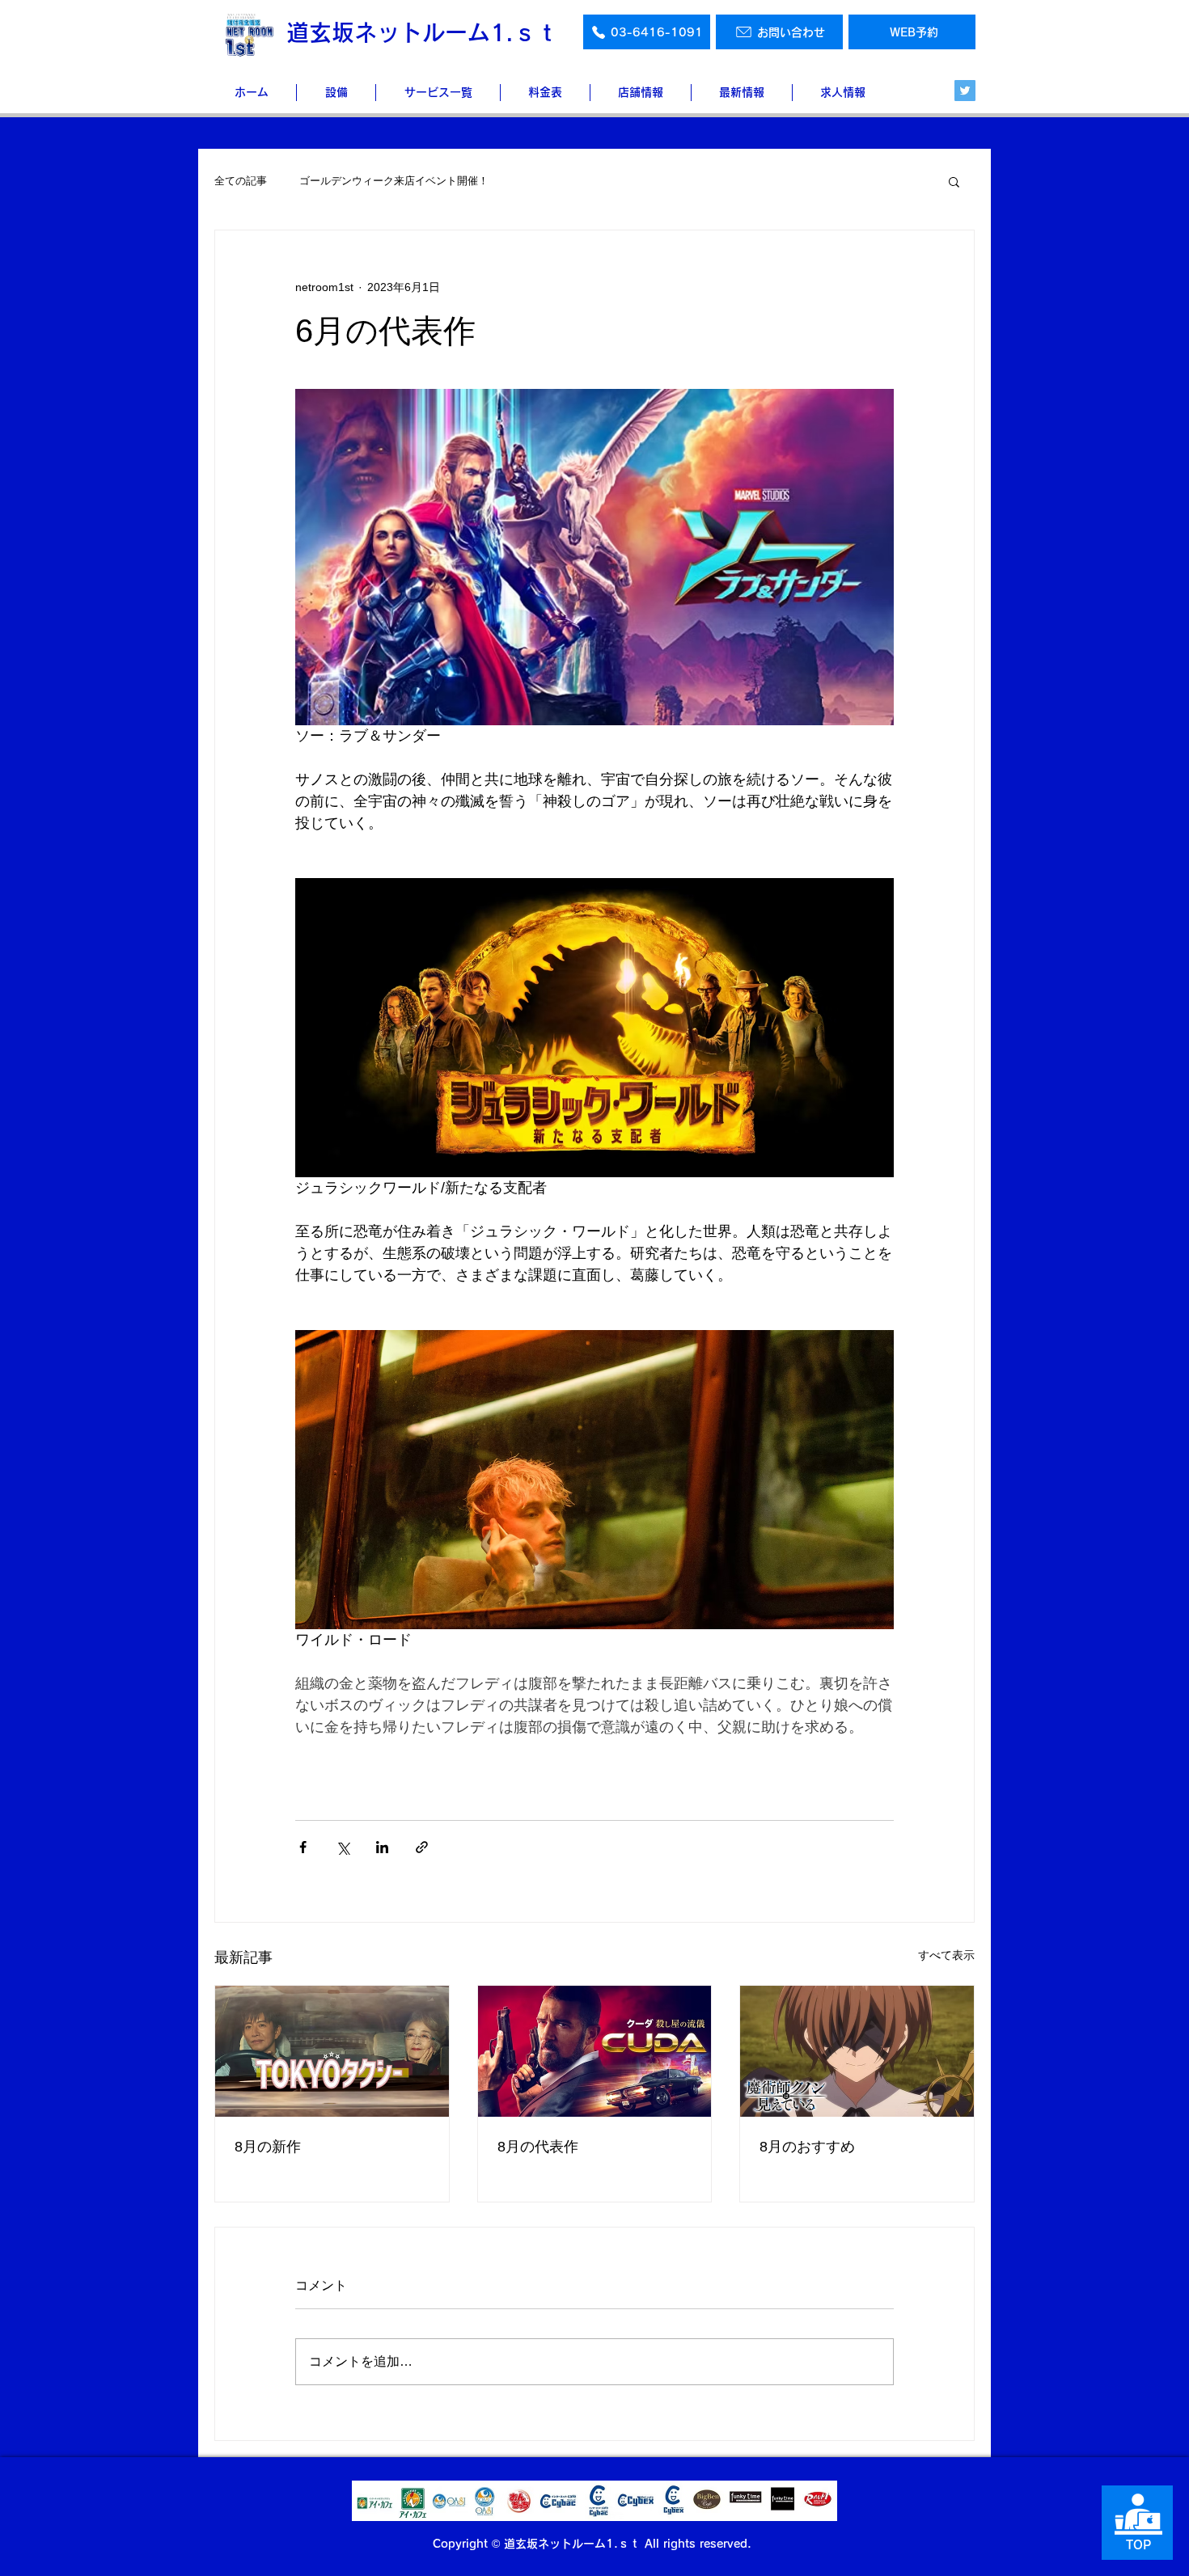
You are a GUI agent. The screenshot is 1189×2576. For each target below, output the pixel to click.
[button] (954, 181)
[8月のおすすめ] (857, 2051)
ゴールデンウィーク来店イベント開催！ (394, 181)
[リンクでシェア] (422, 1847)
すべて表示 (946, 1955)
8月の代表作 (538, 2147)
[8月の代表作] (595, 2051)
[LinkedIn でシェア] (382, 1847)
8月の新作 (268, 2147)
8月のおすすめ (807, 2147)
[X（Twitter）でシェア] (343, 1847)
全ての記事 (241, 181)
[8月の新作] (332, 2051)
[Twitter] (965, 91)
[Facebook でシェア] (303, 1847)
